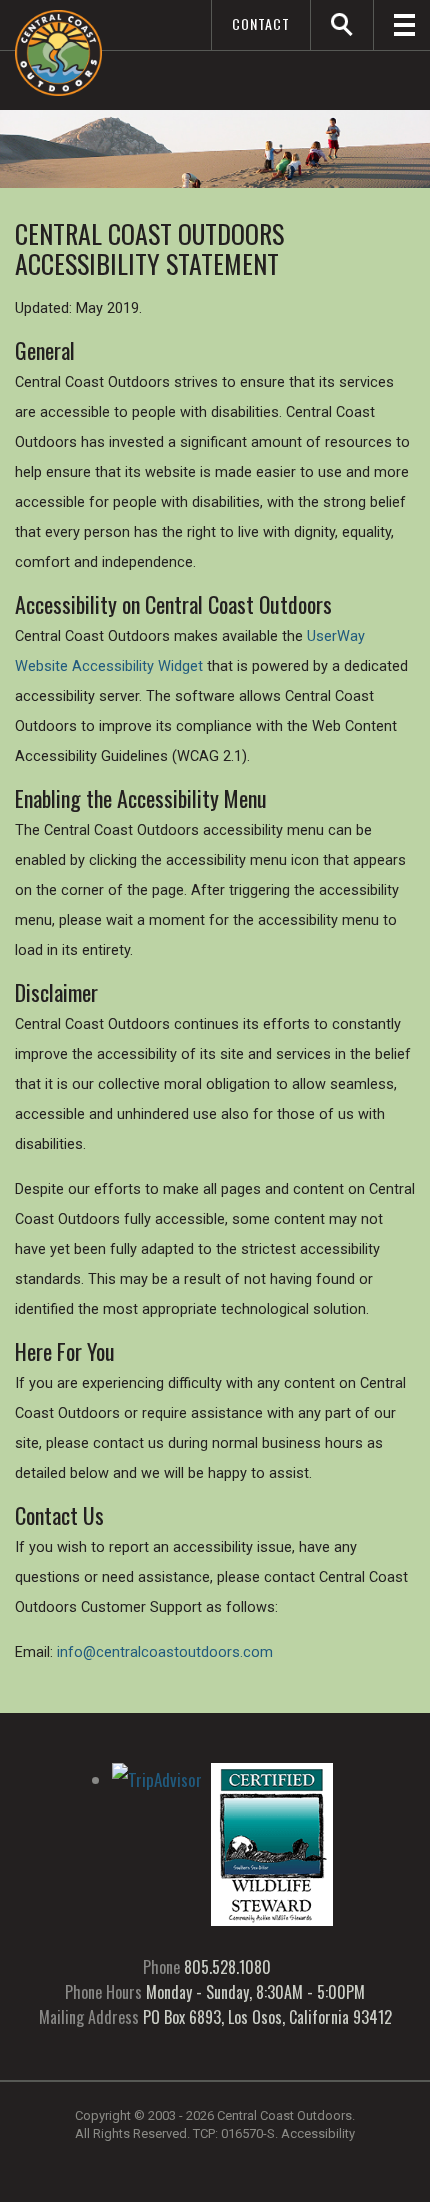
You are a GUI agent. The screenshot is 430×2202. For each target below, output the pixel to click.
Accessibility (318, 2133)
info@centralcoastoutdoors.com (165, 1652)
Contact (261, 23)
